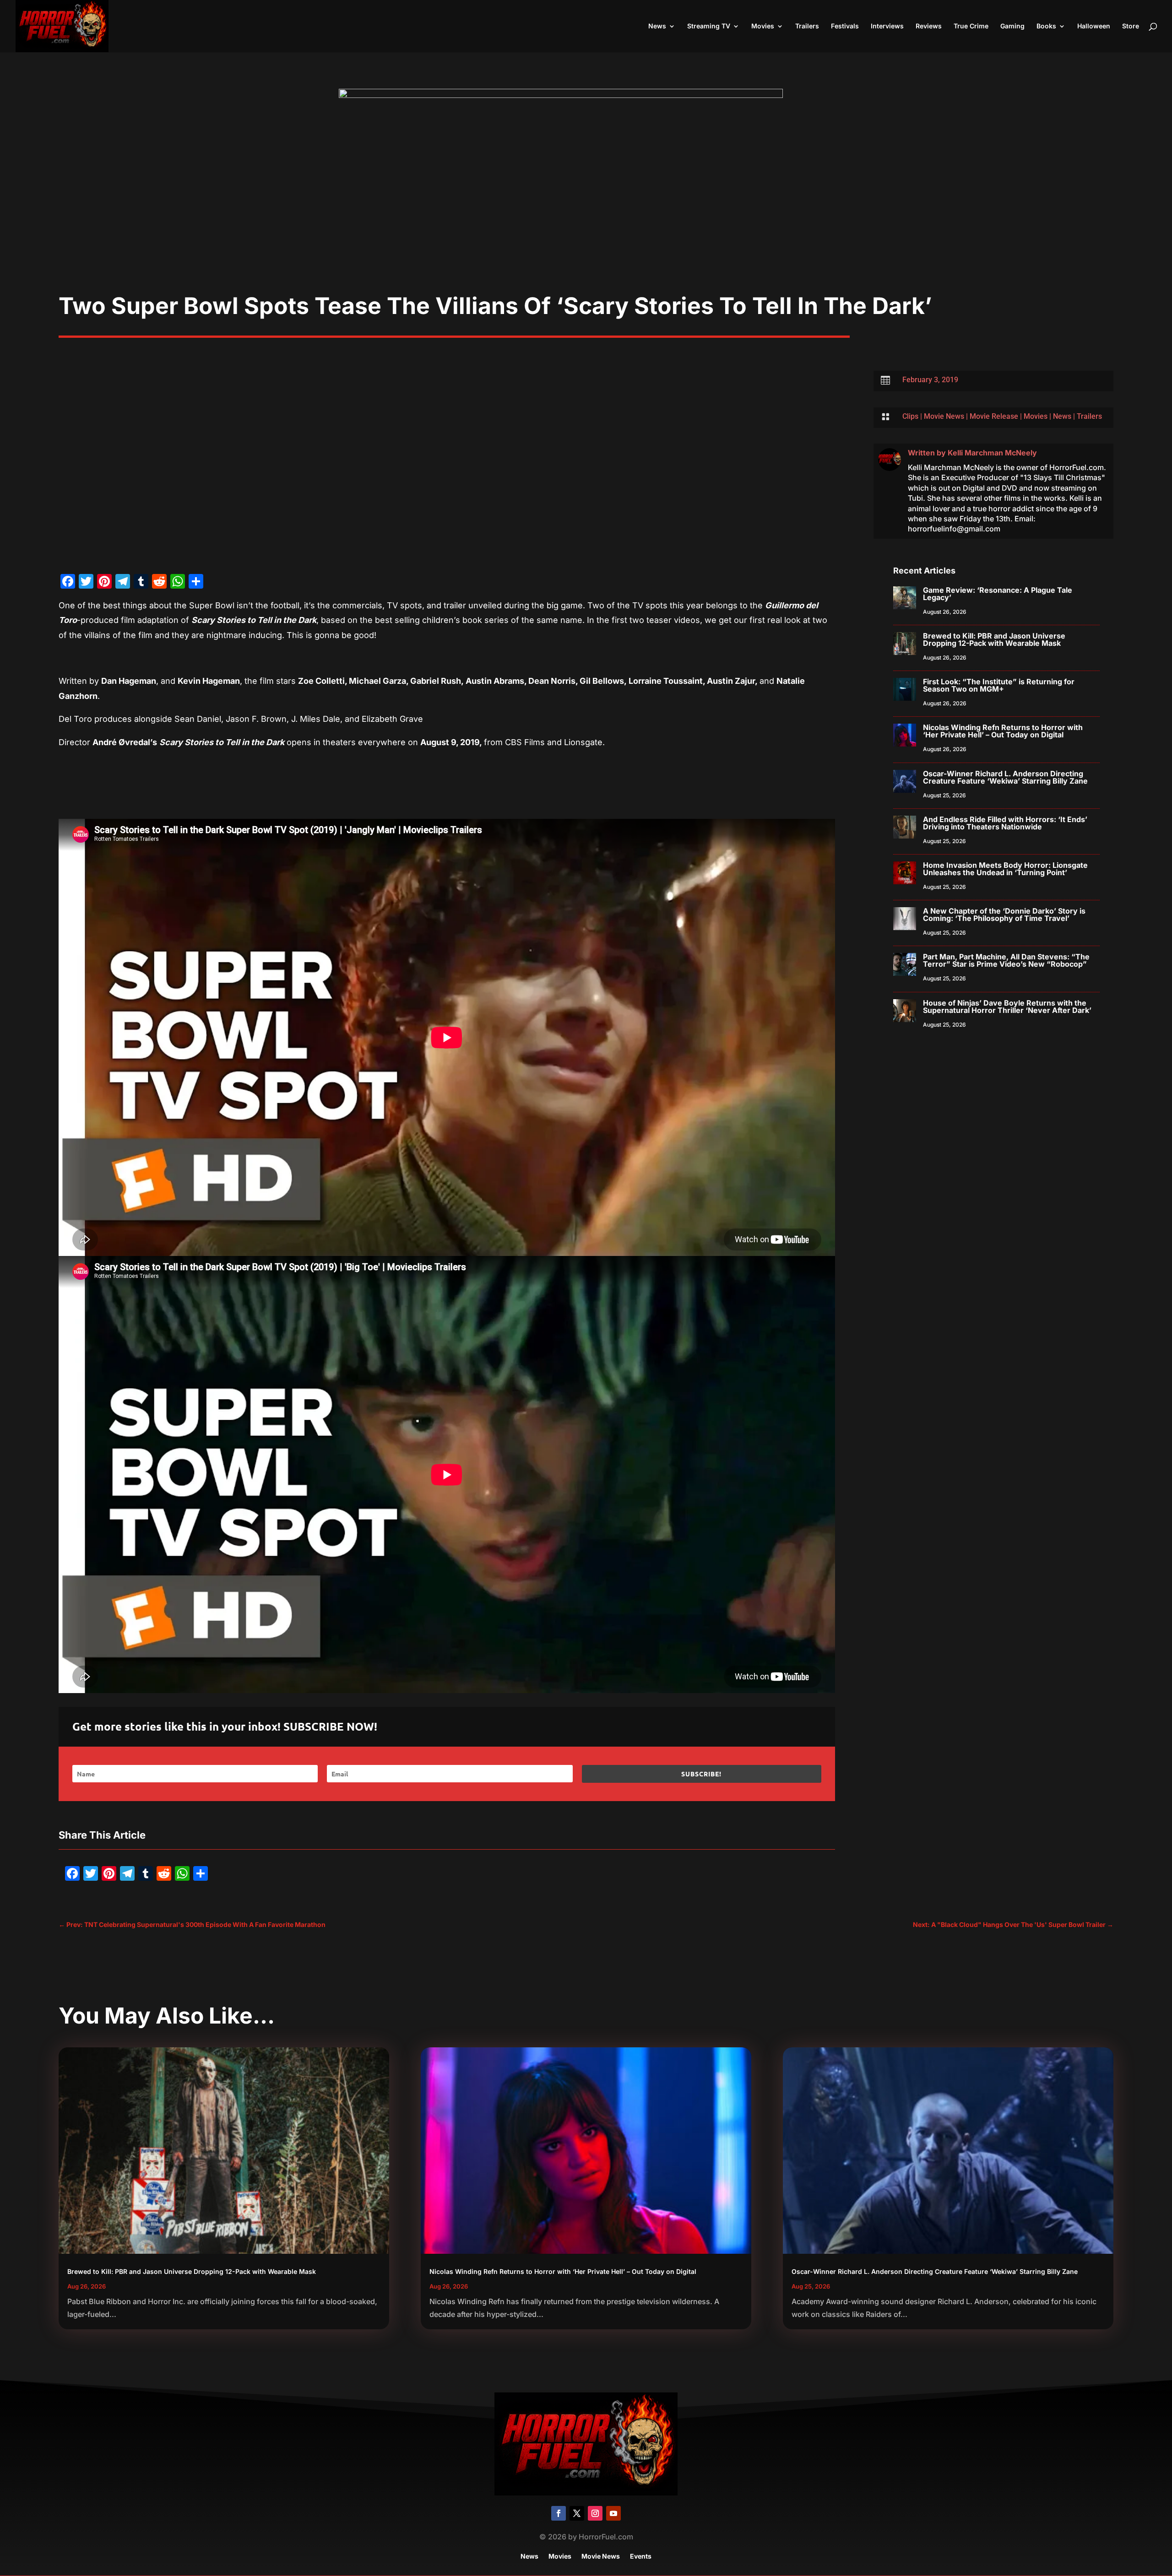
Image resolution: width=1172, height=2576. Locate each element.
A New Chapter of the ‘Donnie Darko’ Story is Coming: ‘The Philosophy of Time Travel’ (1004, 915)
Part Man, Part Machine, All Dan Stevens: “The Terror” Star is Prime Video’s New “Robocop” (1006, 960)
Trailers (807, 26)
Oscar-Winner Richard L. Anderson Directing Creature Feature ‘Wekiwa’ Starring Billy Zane (1005, 777)
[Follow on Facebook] (559, 2513)
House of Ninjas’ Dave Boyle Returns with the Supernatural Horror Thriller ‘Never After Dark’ (1007, 1007)
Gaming (1012, 26)
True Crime (971, 26)
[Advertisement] (586, 223)
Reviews (929, 26)
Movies (763, 26)
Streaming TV (709, 26)
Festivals (845, 26)
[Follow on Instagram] (595, 2513)
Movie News (944, 416)
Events (641, 2557)
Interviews (887, 26)
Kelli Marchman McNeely (992, 453)
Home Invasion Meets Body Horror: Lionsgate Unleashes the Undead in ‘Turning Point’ (1005, 869)
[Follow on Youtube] (613, 2513)
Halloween (1094, 26)
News (657, 26)
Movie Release (994, 416)
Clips (910, 416)
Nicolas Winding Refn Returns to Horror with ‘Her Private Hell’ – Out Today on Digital (1003, 731)
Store (1131, 26)
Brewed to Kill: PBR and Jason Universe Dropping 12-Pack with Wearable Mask (994, 639)
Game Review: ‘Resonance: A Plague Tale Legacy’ (998, 594)
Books (1046, 26)
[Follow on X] (577, 2513)
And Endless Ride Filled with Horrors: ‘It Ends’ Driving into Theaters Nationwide (1005, 823)
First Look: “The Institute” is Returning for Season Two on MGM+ (999, 685)
